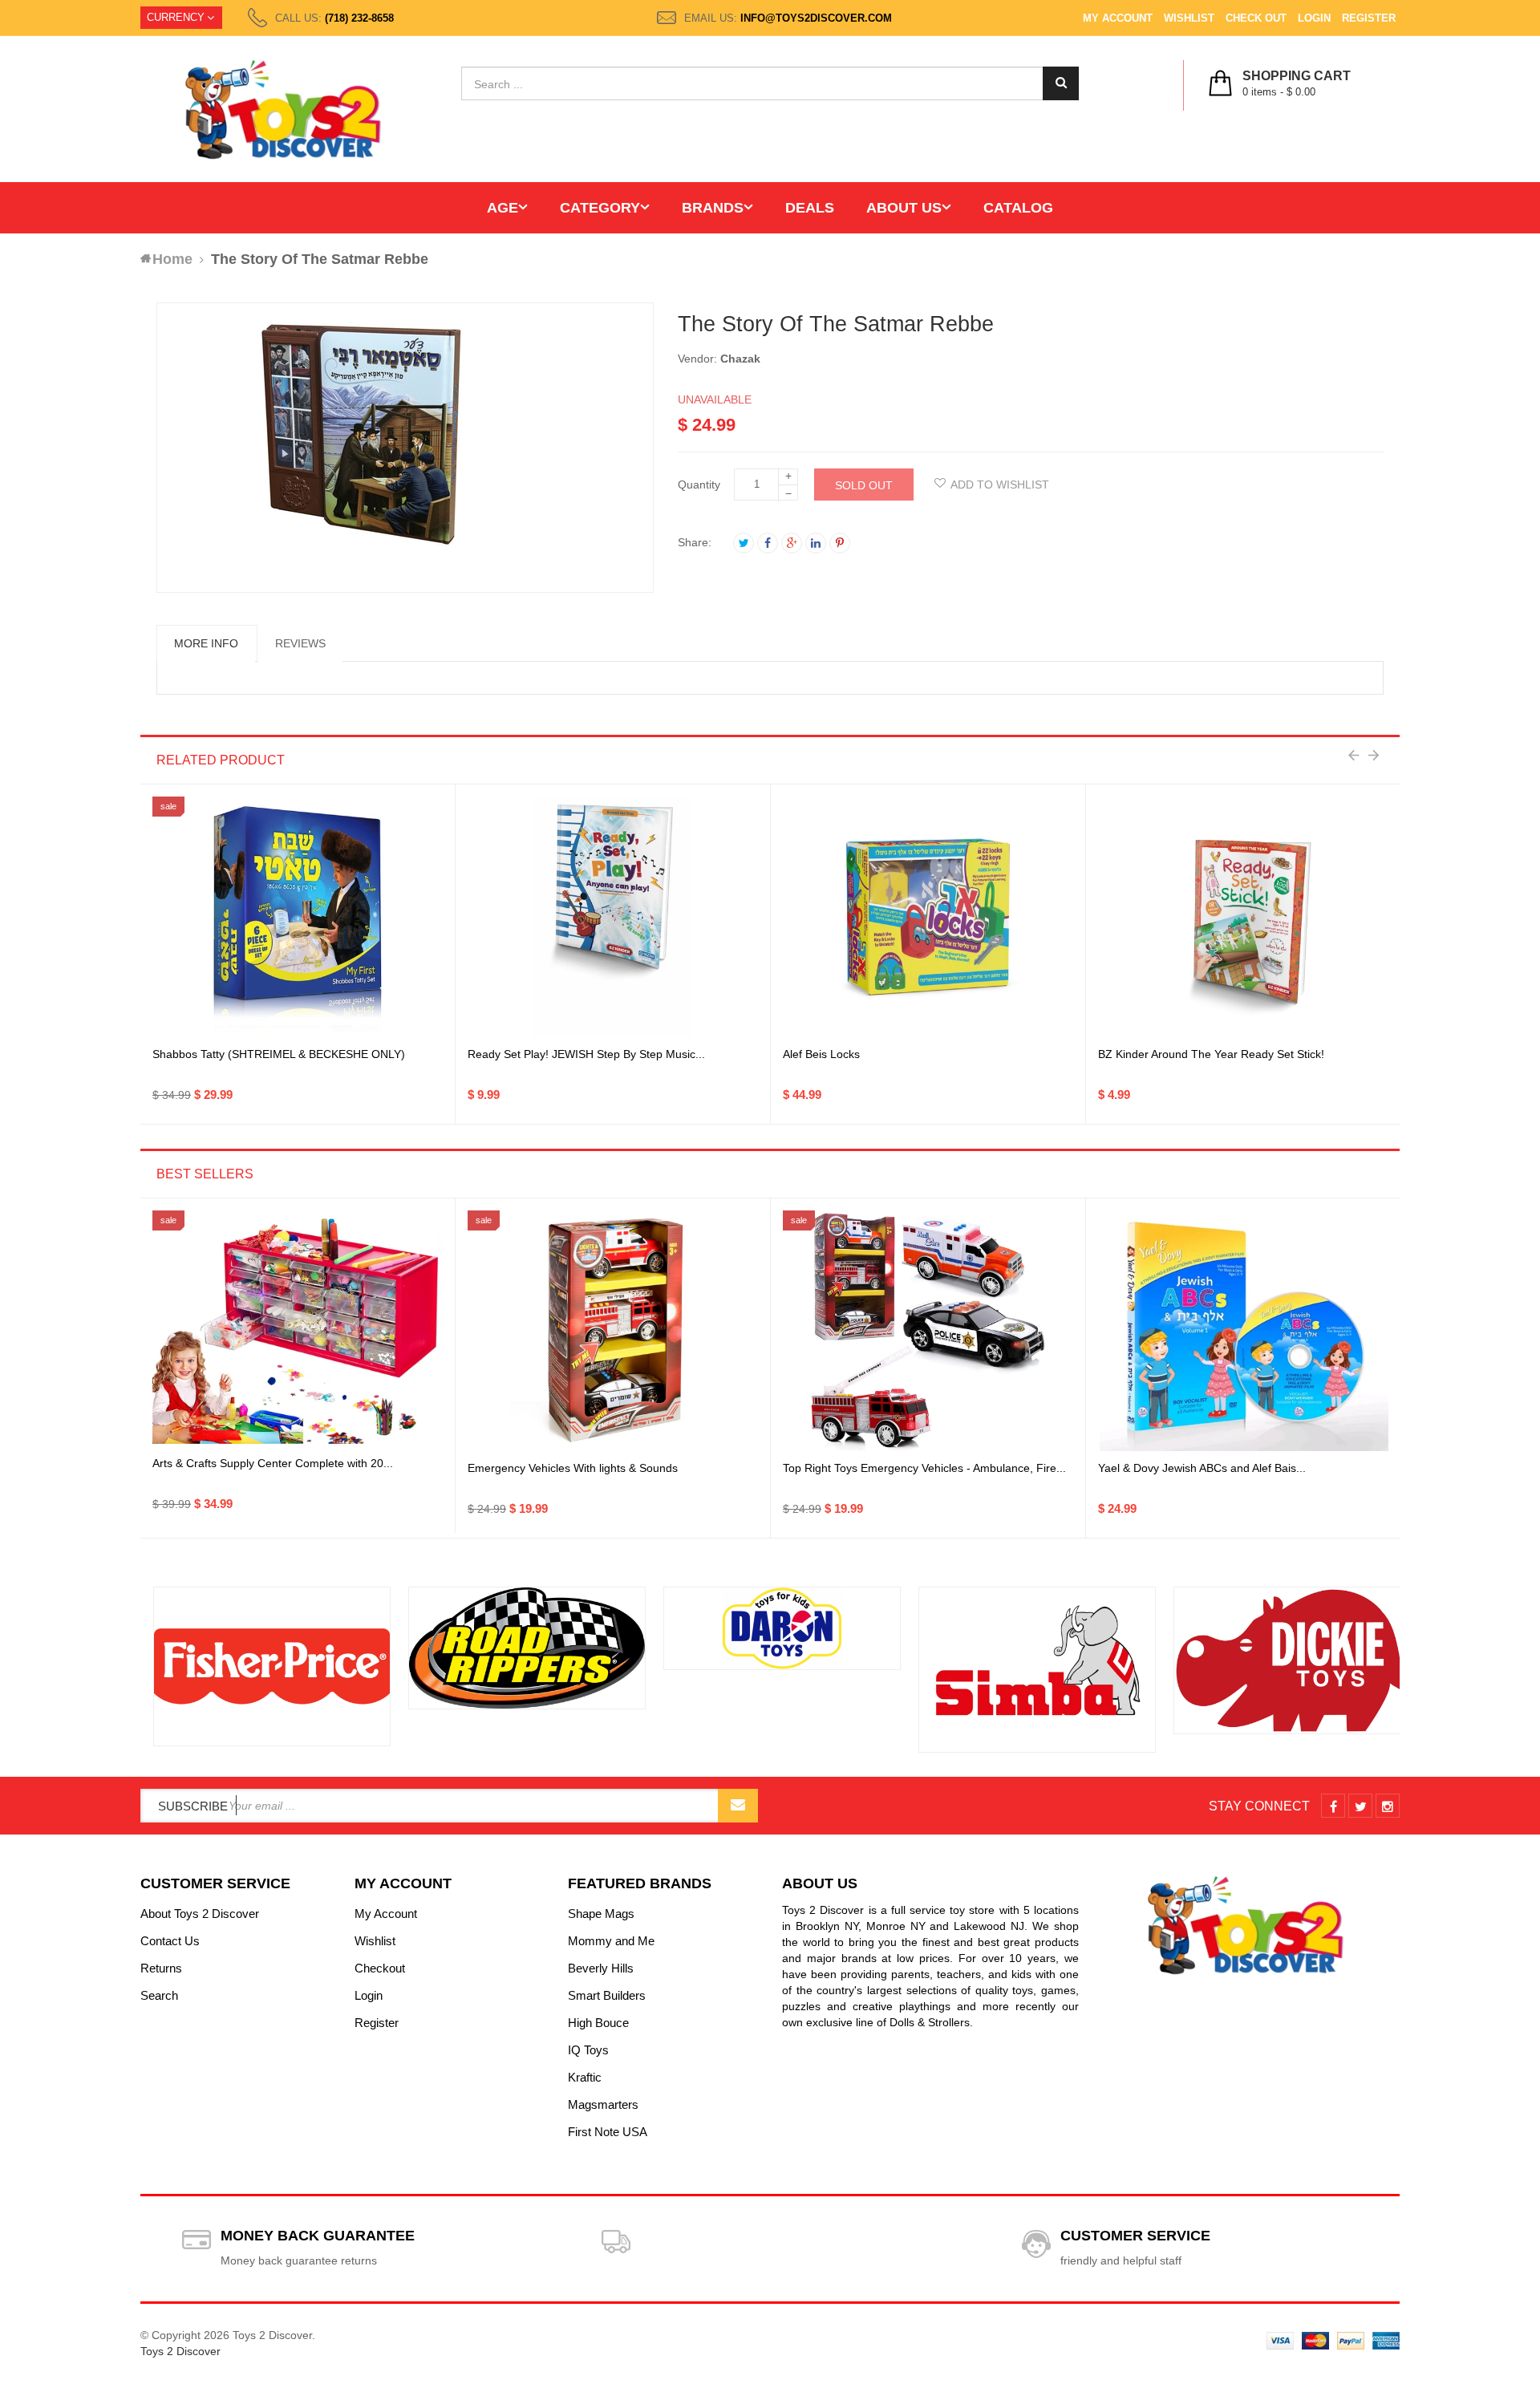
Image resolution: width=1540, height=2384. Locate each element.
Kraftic (585, 2077)
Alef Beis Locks (821, 1054)
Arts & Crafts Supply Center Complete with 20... (273, 1463)
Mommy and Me (611, 1941)
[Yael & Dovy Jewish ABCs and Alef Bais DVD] (1244, 1331)
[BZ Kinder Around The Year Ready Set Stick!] (1244, 917)
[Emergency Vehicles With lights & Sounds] (613, 1331)
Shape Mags (601, 1914)
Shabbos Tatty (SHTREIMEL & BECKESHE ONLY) (279, 1054)
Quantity (699, 485)
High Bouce (598, 2023)
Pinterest (840, 543)
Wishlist (1189, 18)
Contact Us (170, 1941)
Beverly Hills (601, 1968)
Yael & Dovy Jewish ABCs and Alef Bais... (1202, 1468)
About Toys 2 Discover (200, 1914)
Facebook (768, 543)
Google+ (792, 543)
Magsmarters (603, 2104)
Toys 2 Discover (180, 2351)
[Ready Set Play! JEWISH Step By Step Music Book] (613, 917)
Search (159, 1995)
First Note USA (608, 2132)
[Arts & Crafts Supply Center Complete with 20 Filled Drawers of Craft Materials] (298, 1331)
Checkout (380, 1968)
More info (206, 643)
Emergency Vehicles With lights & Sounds (573, 1468)
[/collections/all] (260, 1666)
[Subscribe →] (738, 1806)
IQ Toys (588, 2050)
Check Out (1256, 18)
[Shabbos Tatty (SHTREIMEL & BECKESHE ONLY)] (298, 917)
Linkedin (816, 543)
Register (1369, 18)
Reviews (300, 643)
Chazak (740, 359)
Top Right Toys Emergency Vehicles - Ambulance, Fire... (924, 1468)
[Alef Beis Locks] (928, 917)
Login (1314, 18)
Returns (161, 1968)
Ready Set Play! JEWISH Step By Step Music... (586, 1054)
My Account (1118, 18)
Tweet (744, 543)
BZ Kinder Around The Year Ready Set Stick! (1211, 1054)
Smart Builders (607, 1995)
